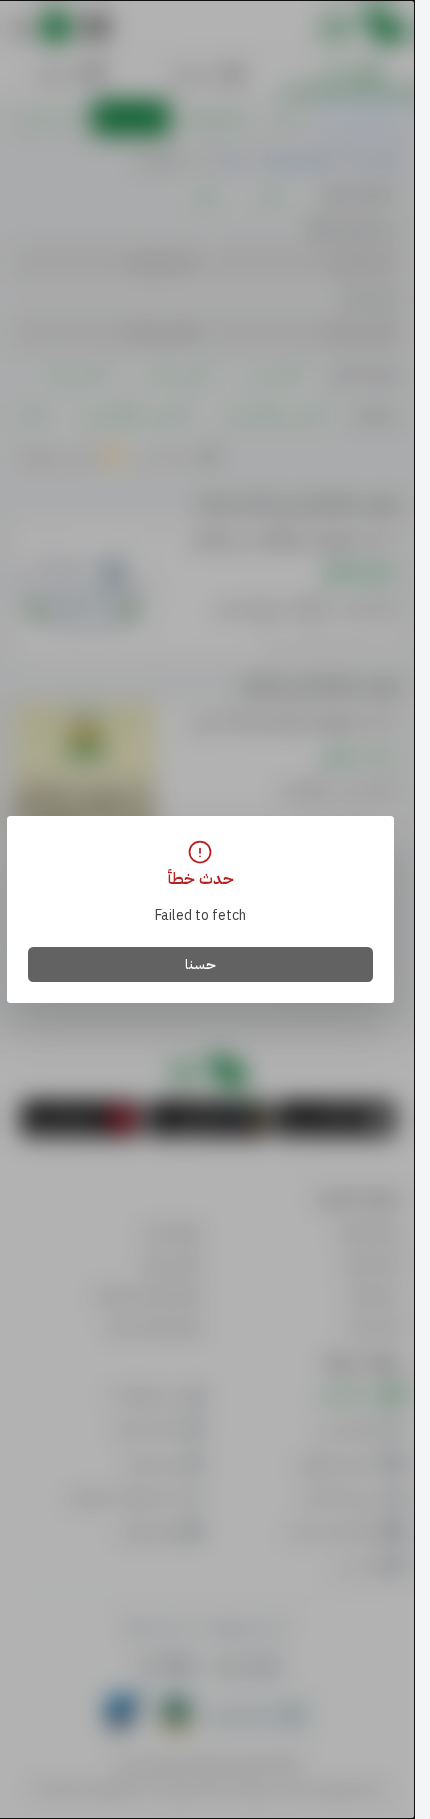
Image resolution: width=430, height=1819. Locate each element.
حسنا (200, 964)
